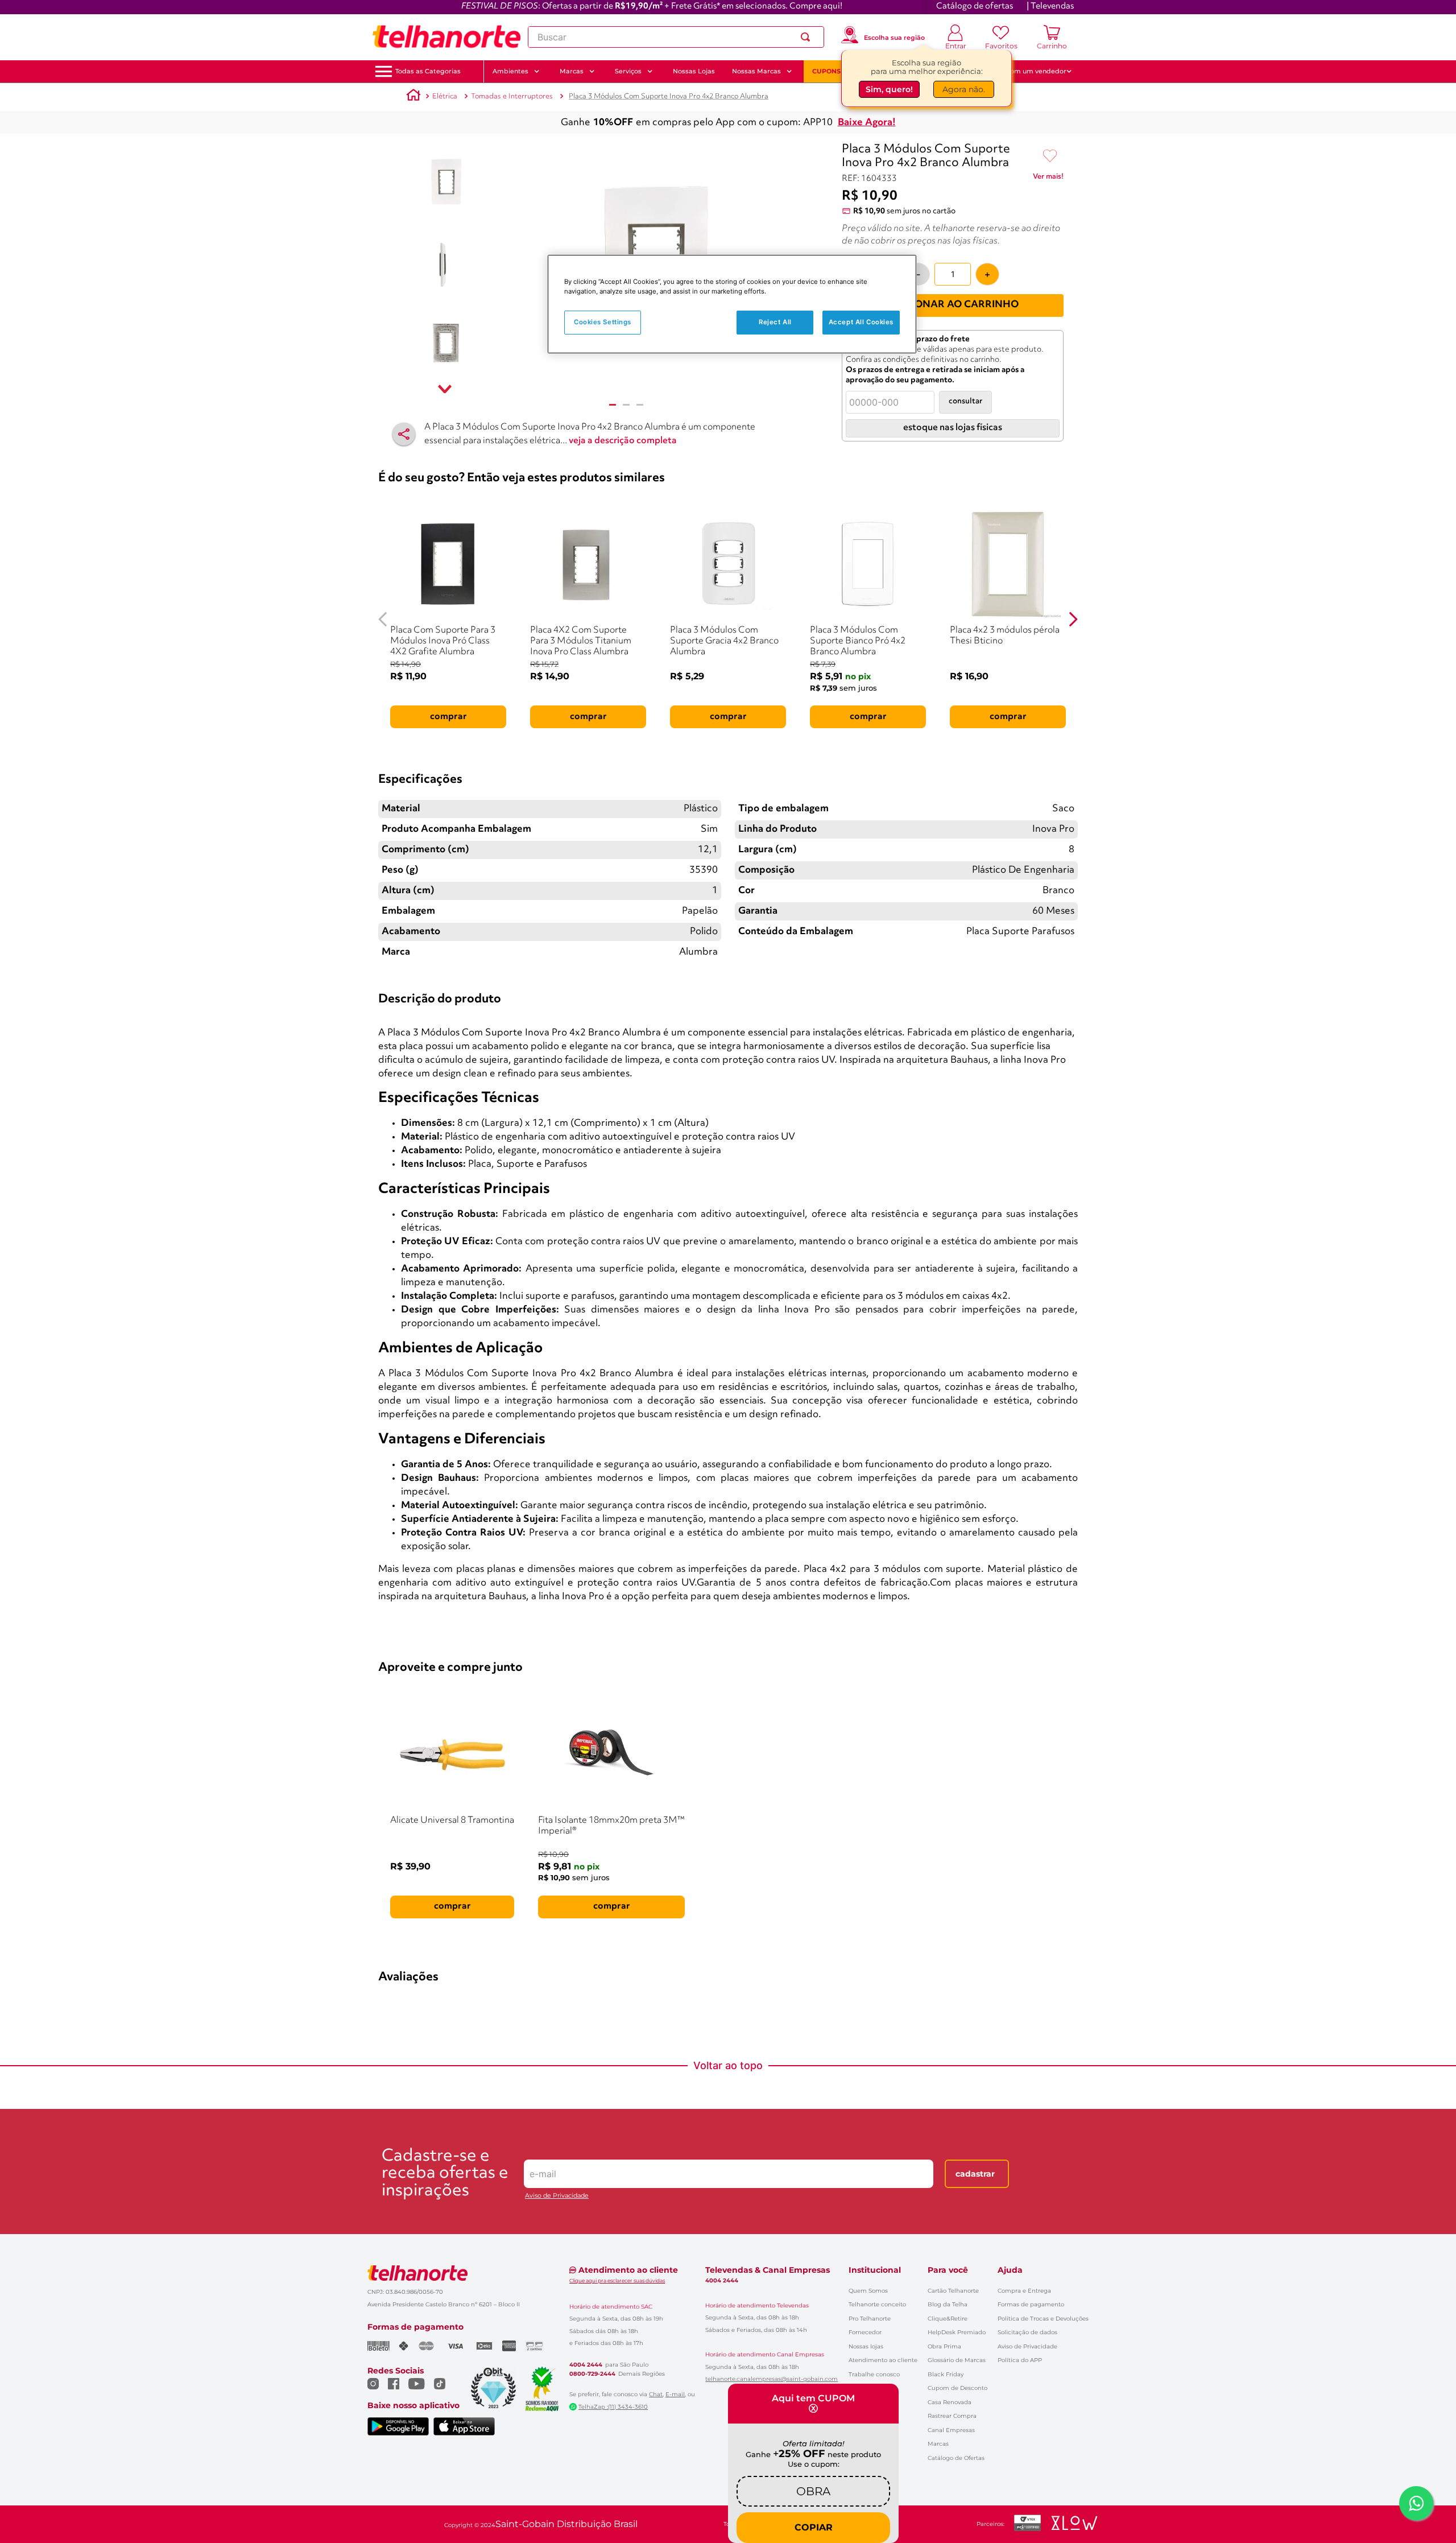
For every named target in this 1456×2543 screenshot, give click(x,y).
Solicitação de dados (1027, 2332)
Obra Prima (944, 2346)
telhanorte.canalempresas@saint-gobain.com (772, 2379)
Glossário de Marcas (957, 2360)
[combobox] (676, 37)
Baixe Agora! (867, 123)
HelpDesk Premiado (957, 2332)
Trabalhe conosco (874, 2374)
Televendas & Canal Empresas (768, 2270)
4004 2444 (586, 2365)
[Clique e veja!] (1048, 179)
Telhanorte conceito (877, 2304)
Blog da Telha (948, 2304)
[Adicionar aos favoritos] (1050, 156)
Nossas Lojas (694, 71)
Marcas (938, 2444)
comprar (448, 717)
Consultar (965, 401)
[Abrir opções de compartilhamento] (404, 434)
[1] (613, 405)
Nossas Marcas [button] (756, 71)
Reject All (775, 322)
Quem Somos (868, 2291)
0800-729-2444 (592, 2374)
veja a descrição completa (623, 441)
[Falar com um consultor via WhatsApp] (1416, 2503)
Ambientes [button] (510, 71)
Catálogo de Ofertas (956, 2458)
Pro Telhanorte (870, 2319)
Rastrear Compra (952, 2416)
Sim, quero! (889, 89)
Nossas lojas (866, 2346)
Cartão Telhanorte (953, 2291)
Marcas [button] (572, 71)
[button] (428, 71)
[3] (640, 405)
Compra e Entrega (1024, 2291)
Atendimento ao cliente (883, 2360)
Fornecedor (865, 2332)
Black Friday (946, 2374)
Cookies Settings (603, 322)
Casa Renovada (950, 2402)
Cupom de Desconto (957, 2388)
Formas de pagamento (1031, 2304)
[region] (732, 304)
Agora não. (964, 89)
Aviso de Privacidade (557, 2196)
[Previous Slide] (383, 619)
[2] (626, 405)
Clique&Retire (948, 2319)
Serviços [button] (628, 71)
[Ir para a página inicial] (446, 37)
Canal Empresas (951, 2430)
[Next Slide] (1073, 619)
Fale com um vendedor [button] (1029, 71)
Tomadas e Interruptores (512, 96)
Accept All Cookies (861, 322)
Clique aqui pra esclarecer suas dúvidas (617, 2280)
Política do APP (1020, 2360)
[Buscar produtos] (808, 37)
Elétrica (445, 96)
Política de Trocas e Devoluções (1043, 2319)
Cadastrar (975, 2174)
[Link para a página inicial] (413, 97)
